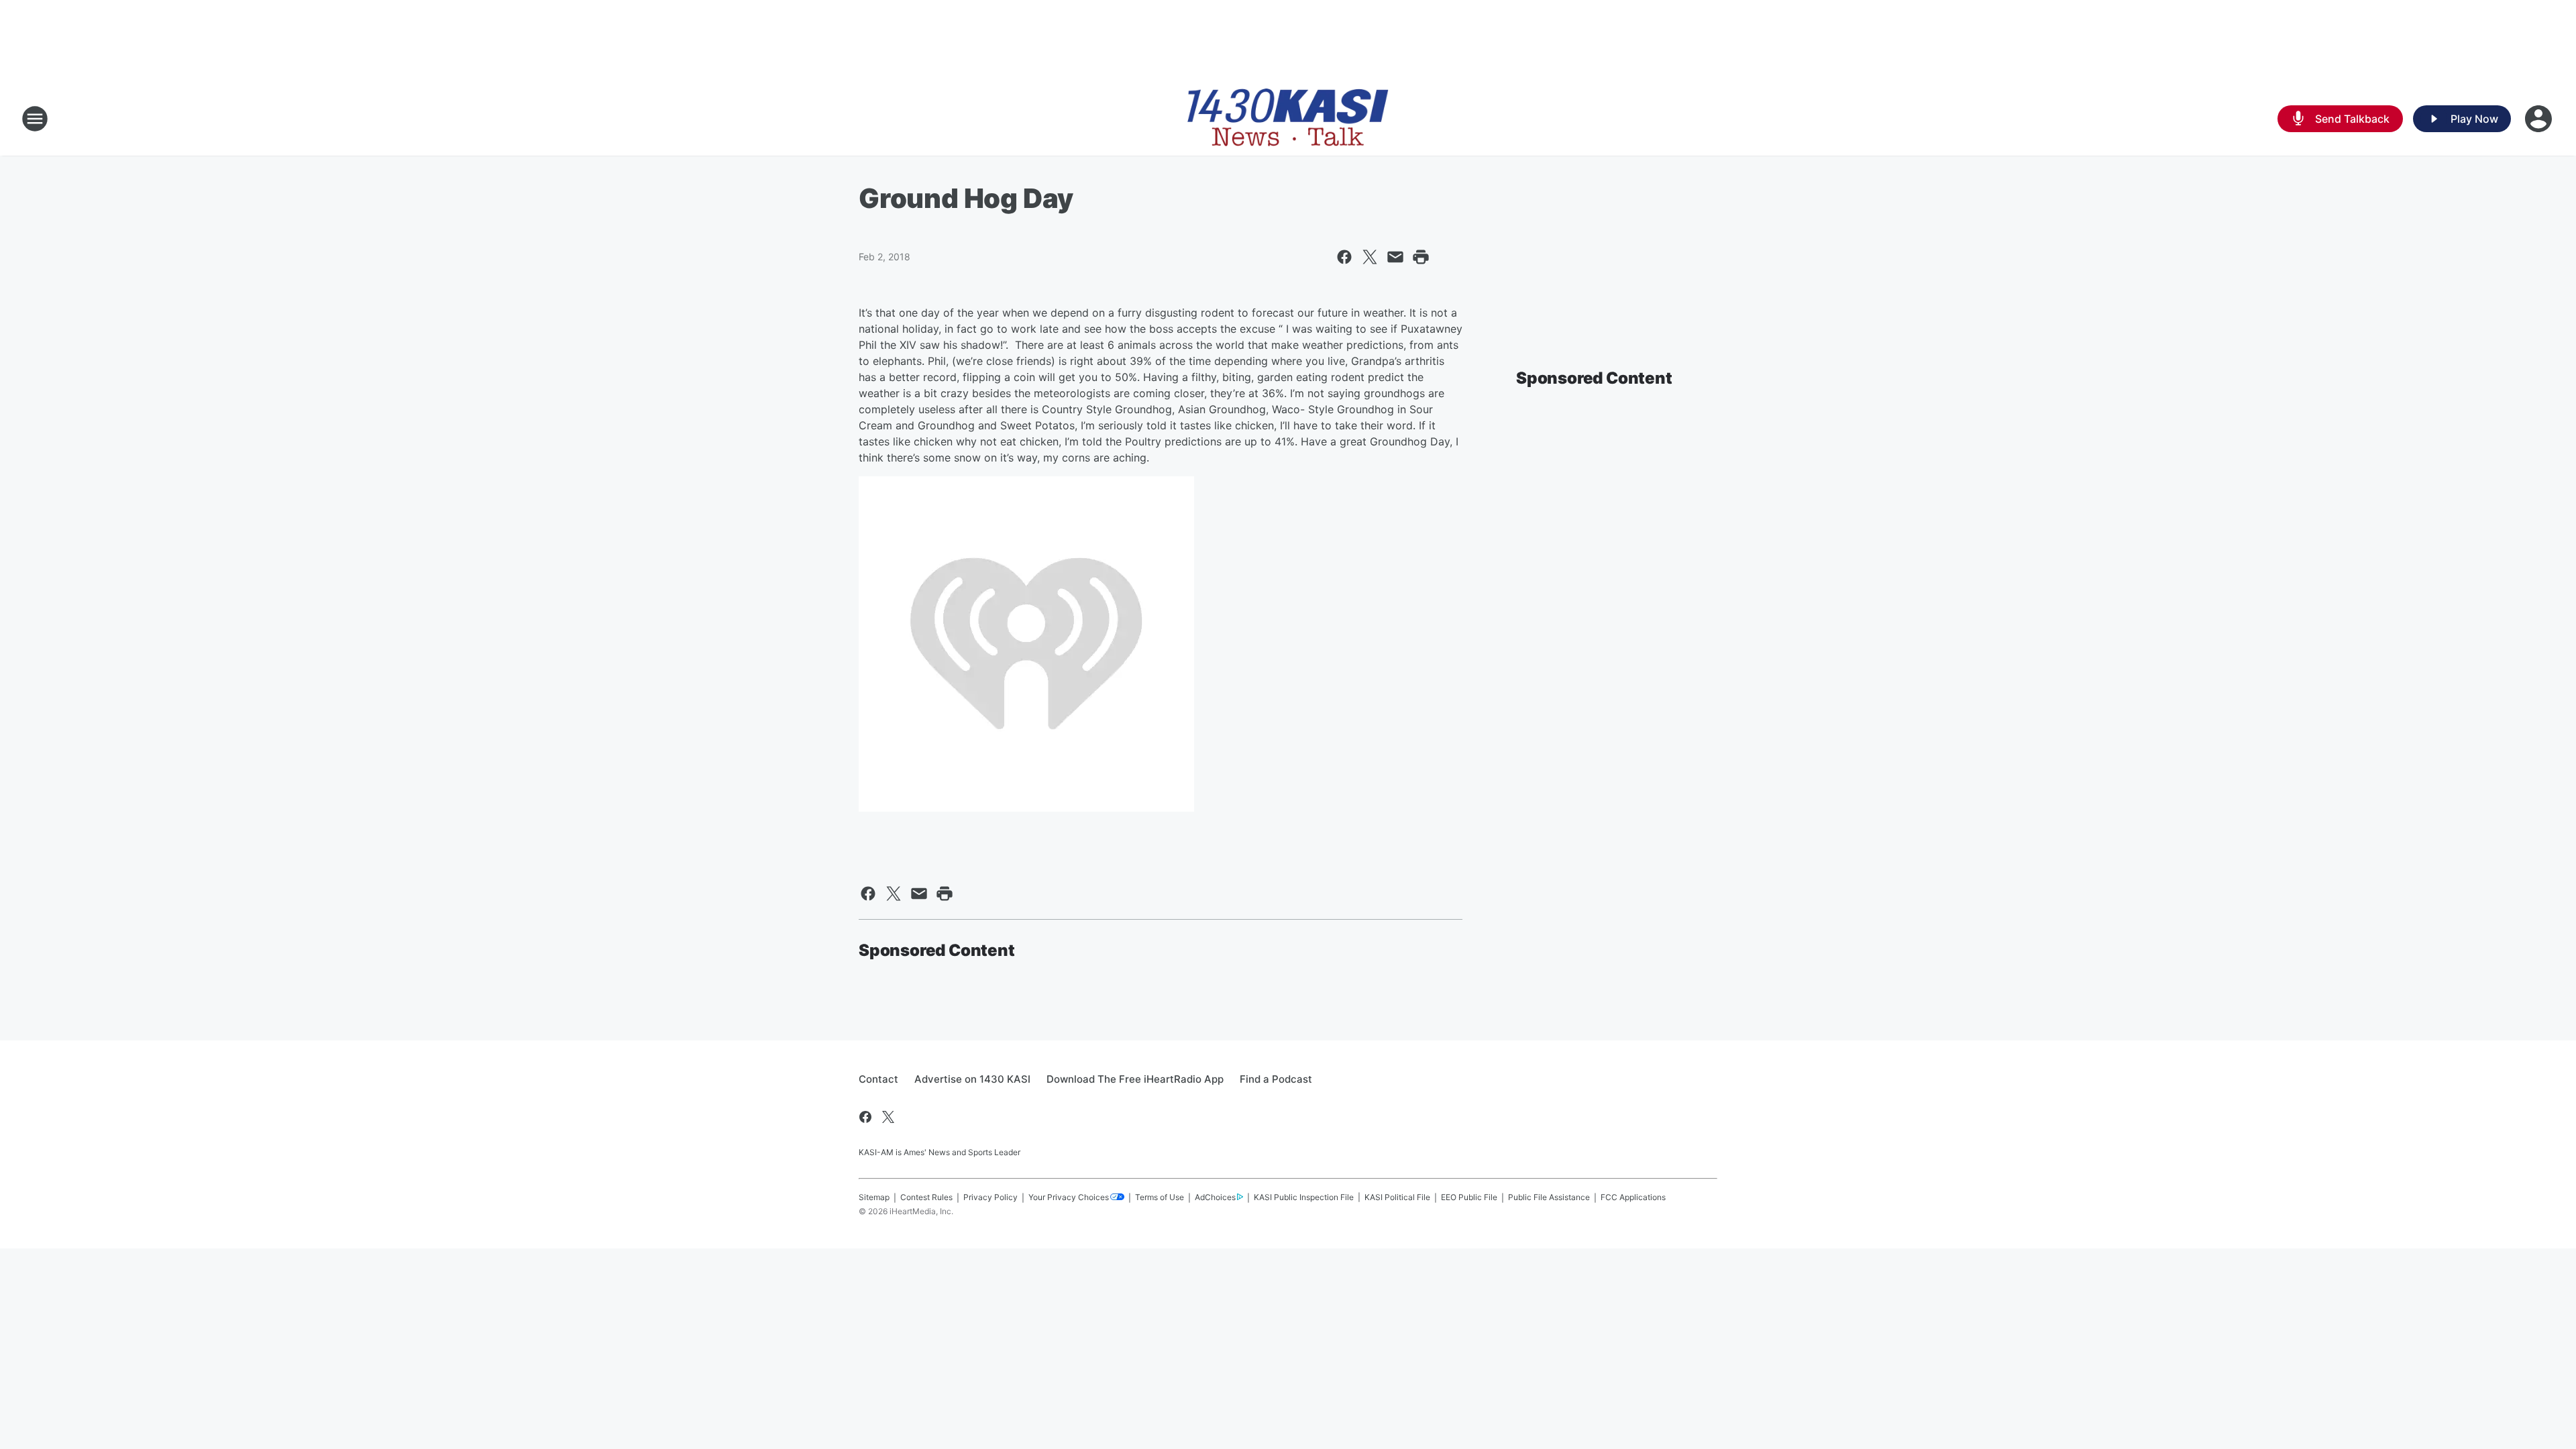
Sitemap (874, 1197)
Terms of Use (1160, 1197)
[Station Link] (1288, 119)
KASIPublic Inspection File (1304, 1197)
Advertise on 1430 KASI (972, 1079)
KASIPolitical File (1397, 1197)
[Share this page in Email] (1395, 257)
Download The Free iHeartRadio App (1135, 1079)
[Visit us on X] (888, 1117)
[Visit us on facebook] (865, 1117)
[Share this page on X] (1370, 257)
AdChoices (1215, 1197)
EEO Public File (1469, 1197)
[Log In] (2540, 119)
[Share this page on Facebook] (1344, 257)
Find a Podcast (1276, 1079)
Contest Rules (926, 1197)
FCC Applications (1633, 1197)
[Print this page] (1421, 257)
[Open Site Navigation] (35, 119)
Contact (878, 1079)
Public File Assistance (1549, 1197)
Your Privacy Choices (1069, 1197)
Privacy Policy (990, 1197)
